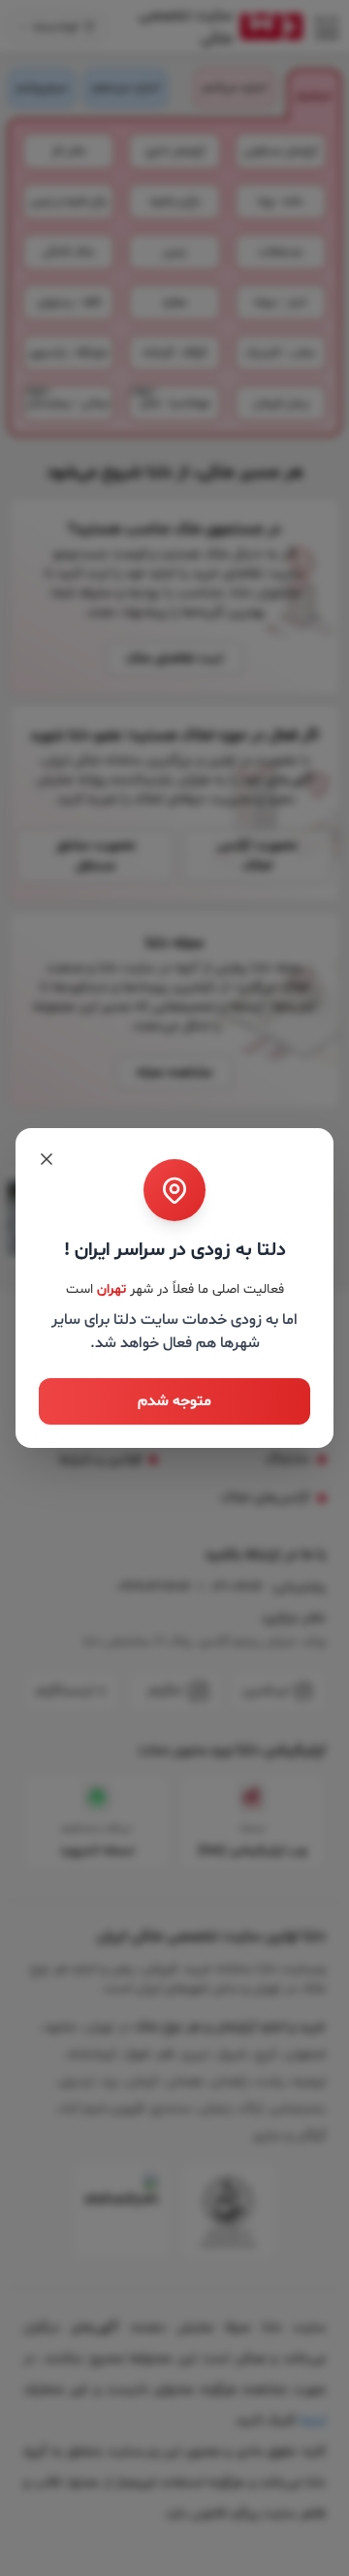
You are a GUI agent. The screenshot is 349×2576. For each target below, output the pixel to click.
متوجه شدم (174, 1401)
